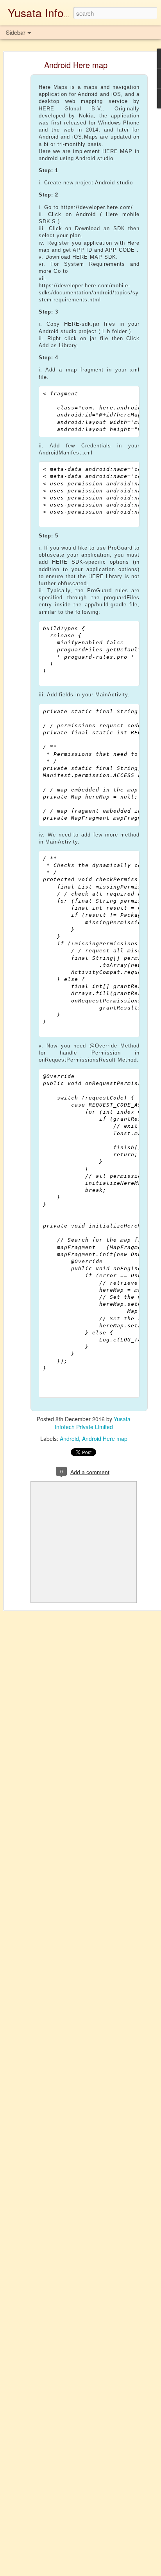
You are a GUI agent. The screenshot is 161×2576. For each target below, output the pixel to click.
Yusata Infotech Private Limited (93, 1423)
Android (69, 1439)
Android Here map (76, 65)
